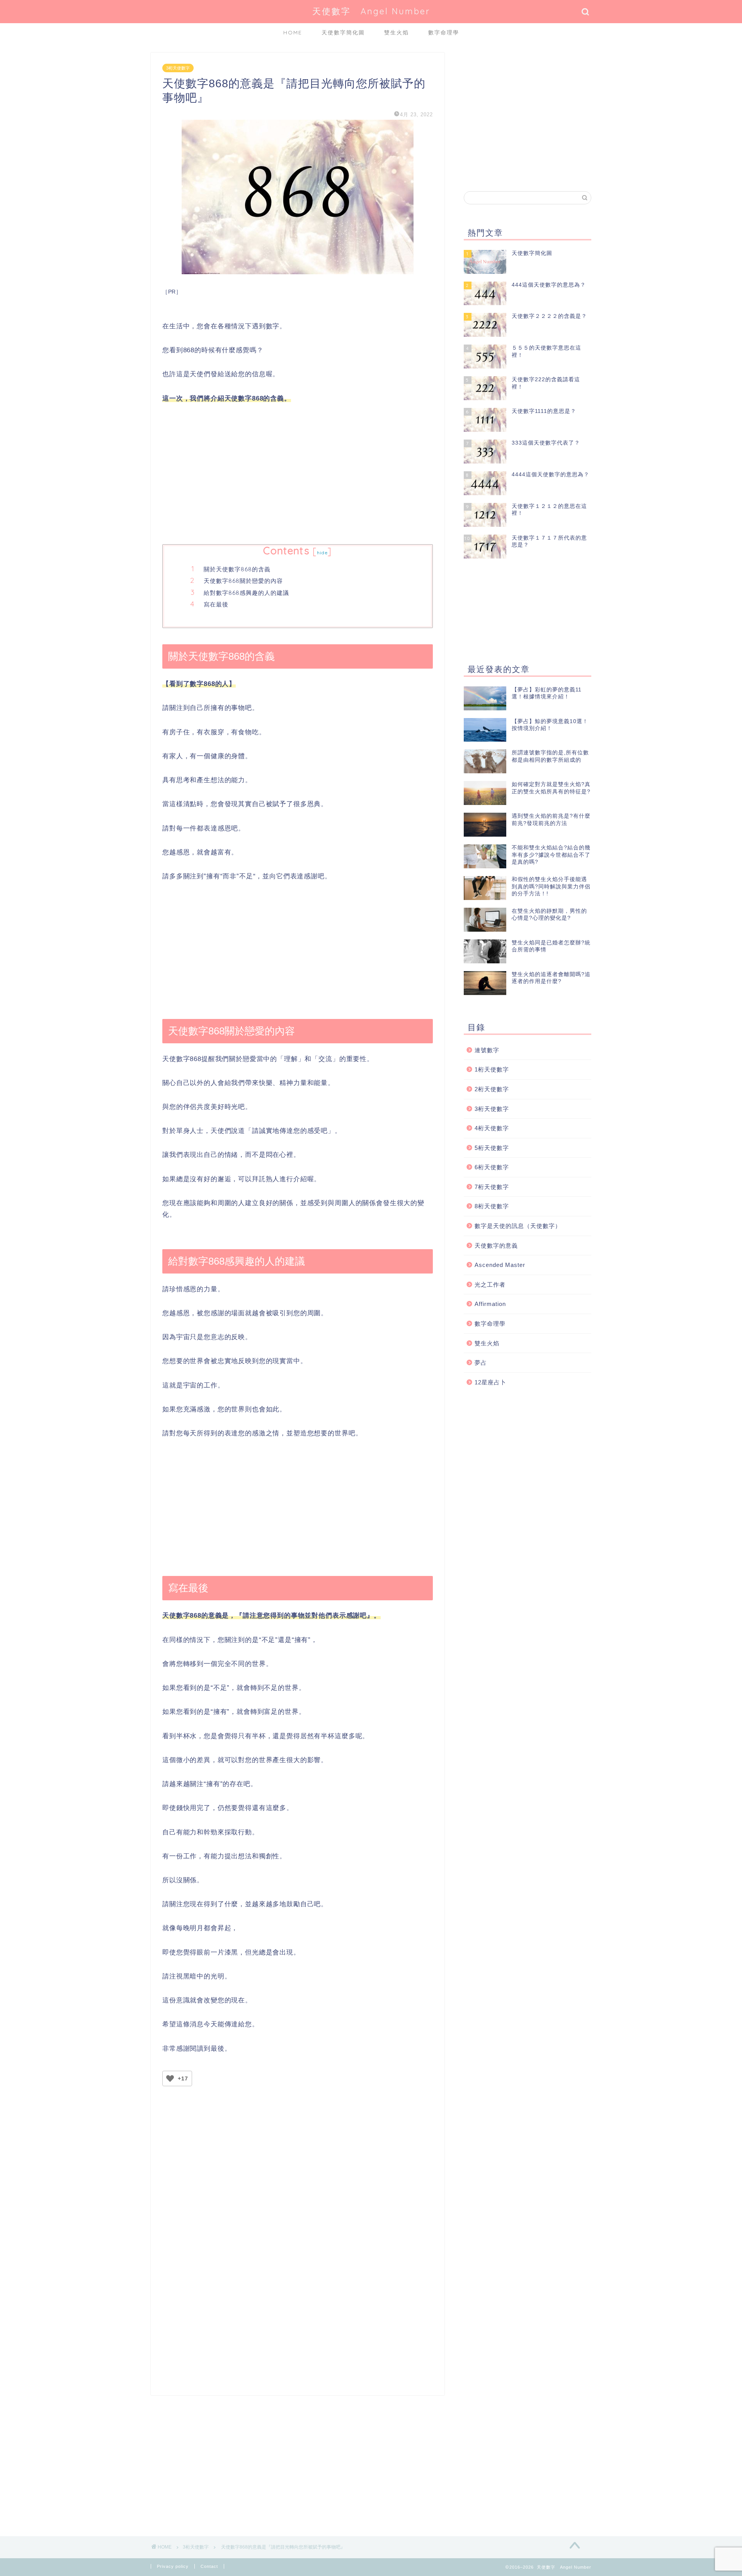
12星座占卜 (490, 1382)
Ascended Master (500, 1265)
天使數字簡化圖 (343, 32)
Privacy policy (173, 2566)
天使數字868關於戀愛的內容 (243, 581)
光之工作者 (490, 1285)
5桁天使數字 (492, 1148)
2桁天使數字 (492, 1089)
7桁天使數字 (492, 1187)
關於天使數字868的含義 (237, 569)
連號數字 (487, 1050)
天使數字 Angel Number (371, 11)
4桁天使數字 (492, 1128)
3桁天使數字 (178, 68)
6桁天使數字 (492, 1167)
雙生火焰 (397, 32)
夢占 (481, 1363)
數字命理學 (444, 32)
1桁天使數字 (492, 1069)
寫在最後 (216, 604)
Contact (209, 2566)
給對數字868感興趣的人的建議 (246, 593)
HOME (293, 32)
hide (322, 553)
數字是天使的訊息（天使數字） (518, 1226)
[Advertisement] (298, 475)
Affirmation (490, 1304)
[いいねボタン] (170, 2078)
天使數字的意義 (496, 1246)
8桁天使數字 (492, 1206)
